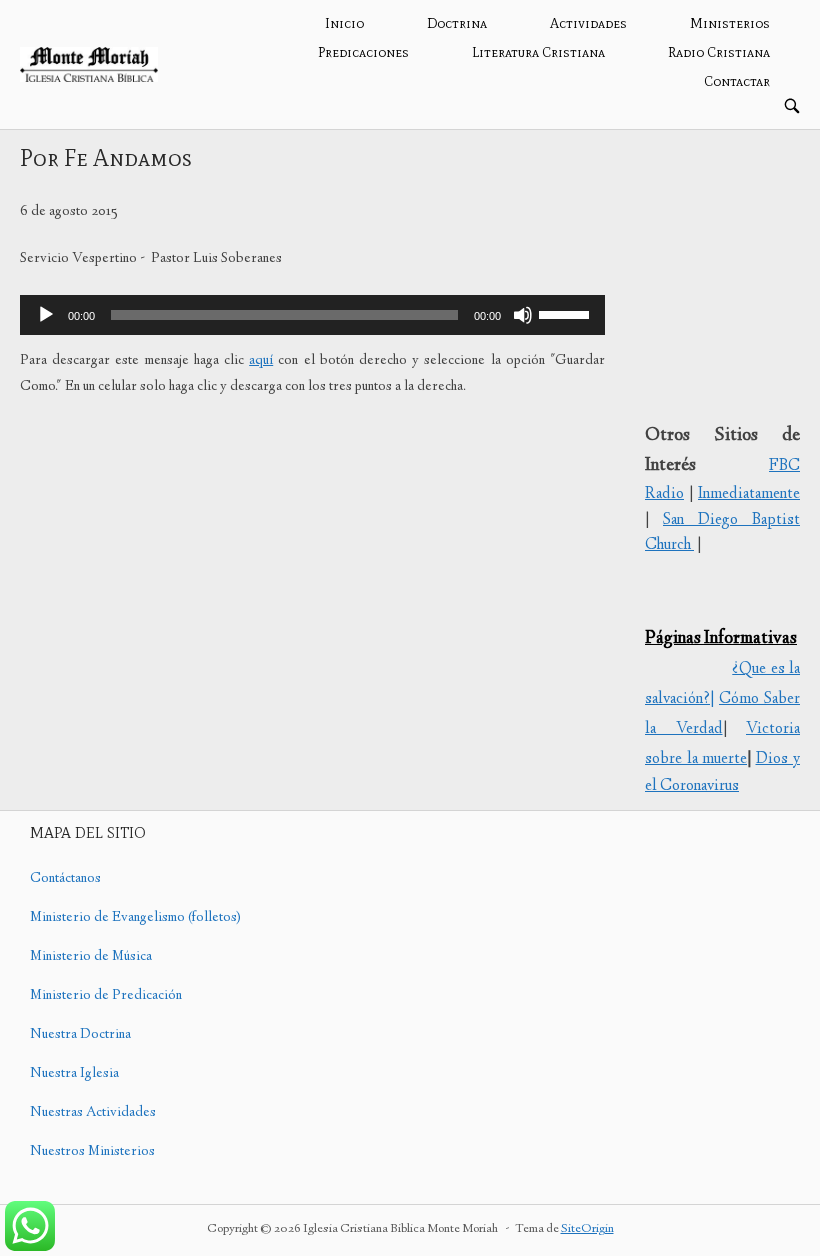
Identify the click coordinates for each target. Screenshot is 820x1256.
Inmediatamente (749, 494)
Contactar (737, 81)
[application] (312, 315)
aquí (261, 361)
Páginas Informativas (721, 639)
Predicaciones (363, 52)
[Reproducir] (46, 315)
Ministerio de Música (91, 957)
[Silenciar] (523, 315)
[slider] (567, 313)
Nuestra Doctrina (80, 1035)
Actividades (588, 23)
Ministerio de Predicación (106, 996)
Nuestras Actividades (93, 1113)
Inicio (344, 23)
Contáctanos (65, 879)
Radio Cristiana (719, 52)
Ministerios (730, 23)
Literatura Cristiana (538, 52)
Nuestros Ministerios (92, 1152)
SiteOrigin (587, 1229)
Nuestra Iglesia (74, 1074)
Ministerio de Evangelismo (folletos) (135, 918)
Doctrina (457, 23)
